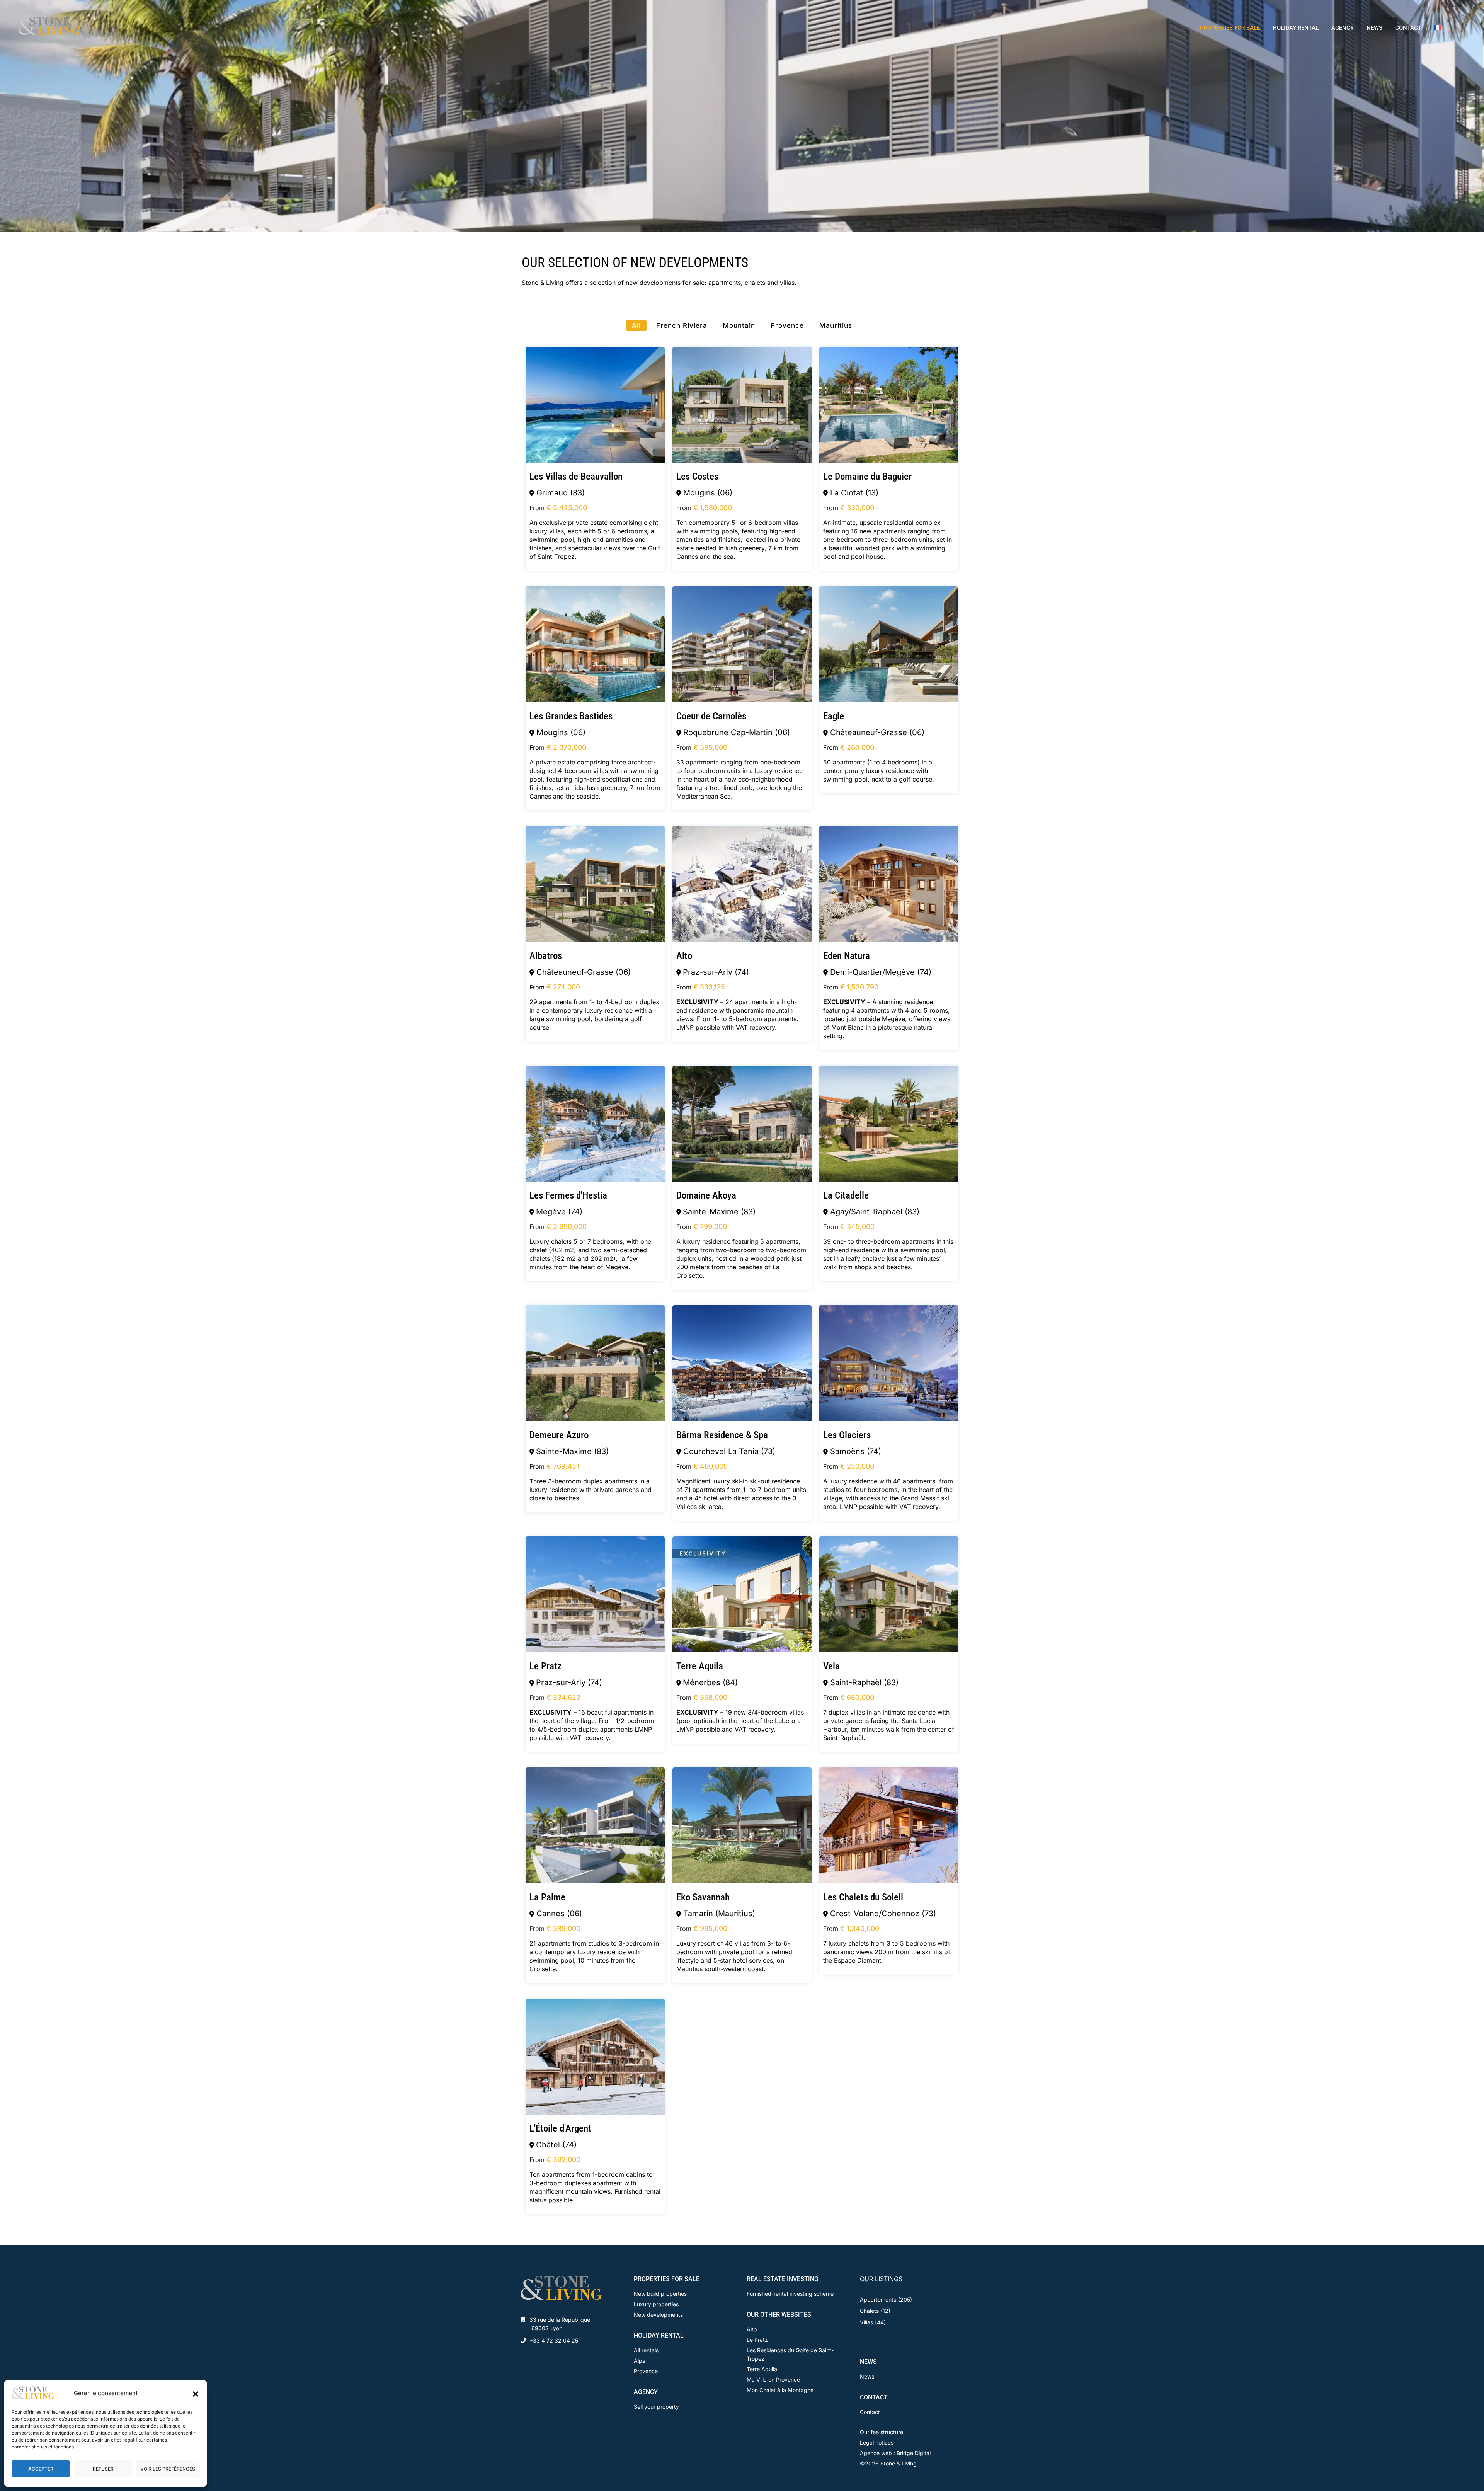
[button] (196, 2393)
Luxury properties (656, 2304)
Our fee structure (882, 2432)
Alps (639, 2361)
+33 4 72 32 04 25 (554, 2340)
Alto (752, 2329)
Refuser (103, 2469)
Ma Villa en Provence (773, 2379)
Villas (866, 2322)
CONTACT (1408, 28)
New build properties (660, 2294)
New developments (658, 2315)
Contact (870, 2412)
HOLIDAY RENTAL (1296, 28)
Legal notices (877, 2442)
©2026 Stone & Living (888, 2463)
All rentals (646, 2350)
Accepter (41, 2469)
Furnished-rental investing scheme (790, 2294)
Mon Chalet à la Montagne (780, 2390)
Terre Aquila (762, 2369)
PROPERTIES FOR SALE (1230, 28)
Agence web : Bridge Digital (895, 2453)
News (867, 2376)
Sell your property (656, 2407)
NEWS (1374, 28)
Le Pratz (757, 2340)
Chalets (869, 2311)
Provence (646, 2371)
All (636, 325)
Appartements (878, 2299)
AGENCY (1343, 28)
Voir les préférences (168, 2469)
